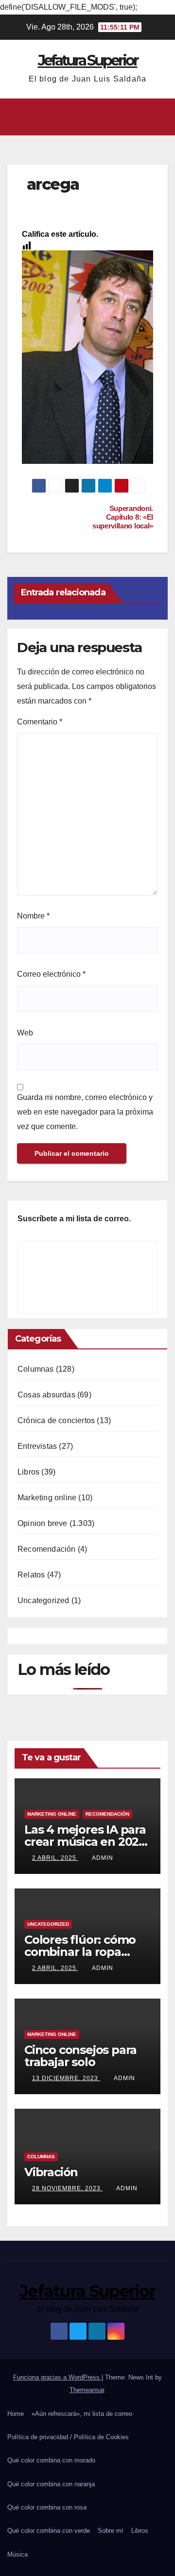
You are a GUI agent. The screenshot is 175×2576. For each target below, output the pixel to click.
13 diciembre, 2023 (66, 2078)
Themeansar (87, 2390)
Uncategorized (44, 1600)
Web (25, 1033)
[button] (85, 117)
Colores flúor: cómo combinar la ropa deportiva (80, 1952)
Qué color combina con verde (49, 2531)
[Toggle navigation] (160, 117)
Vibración (51, 2172)
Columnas (36, 1369)
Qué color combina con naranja (51, 2484)
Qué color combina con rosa (47, 2507)
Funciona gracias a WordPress (57, 2377)
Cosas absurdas (46, 1395)
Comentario (40, 722)
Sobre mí (111, 2531)
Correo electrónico (51, 974)
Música (17, 2554)
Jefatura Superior (88, 60)
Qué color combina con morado (51, 2460)
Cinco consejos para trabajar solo (80, 2056)
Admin (103, 1858)
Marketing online (47, 1498)
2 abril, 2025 (55, 1858)
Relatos (31, 1575)
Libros (28, 1472)
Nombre (33, 916)
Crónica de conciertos (56, 1420)
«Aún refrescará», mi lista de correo (82, 2414)
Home (16, 2414)
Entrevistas (37, 1446)
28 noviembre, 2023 (67, 2188)
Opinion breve (43, 1523)
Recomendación (47, 1549)
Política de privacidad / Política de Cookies (68, 2437)
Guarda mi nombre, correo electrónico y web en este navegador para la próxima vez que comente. (85, 1112)
